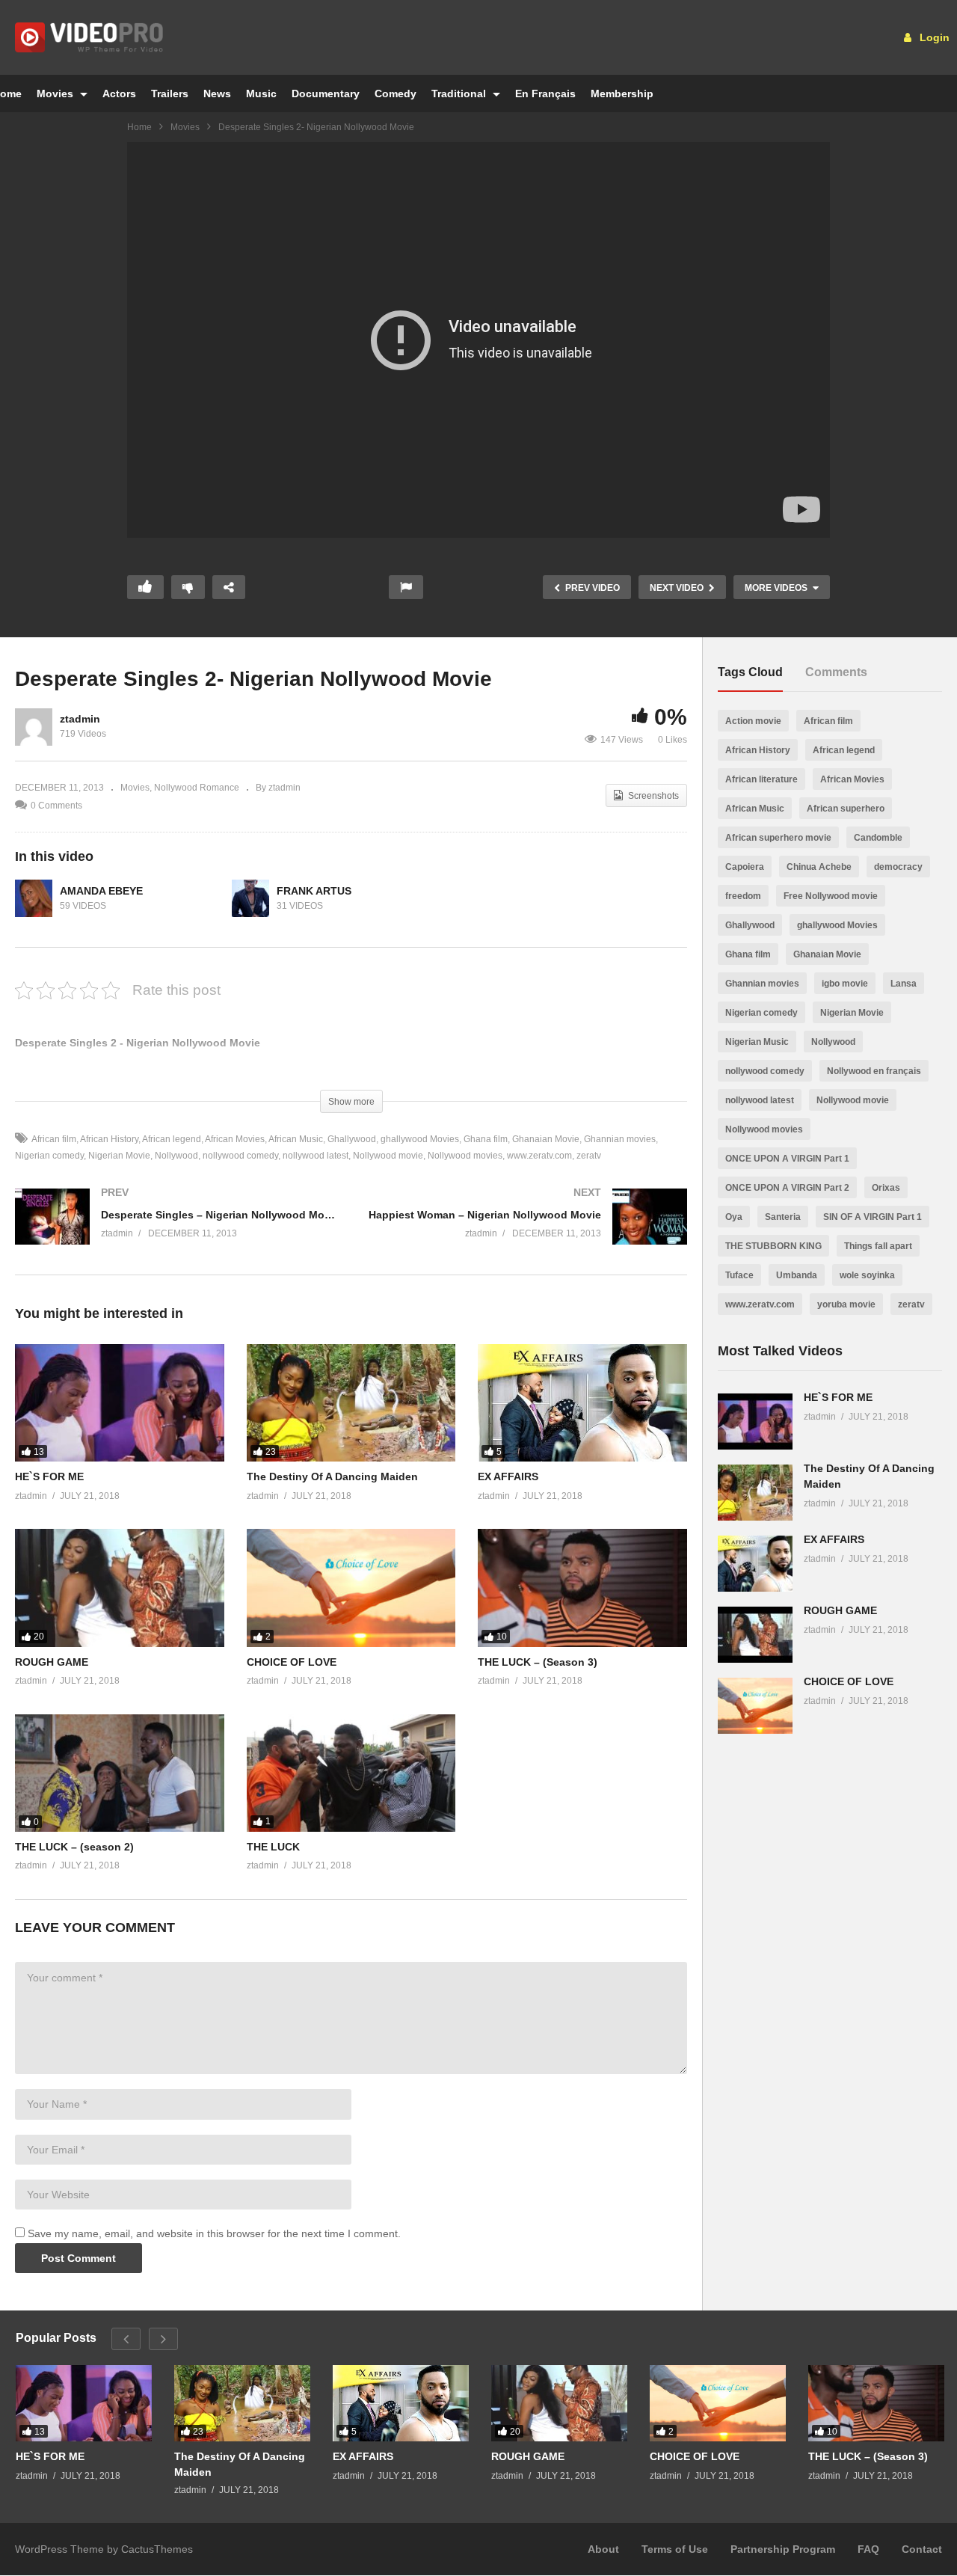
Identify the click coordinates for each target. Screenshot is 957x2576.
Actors (119, 93)
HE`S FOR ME (49, 1476)
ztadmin (80, 719)
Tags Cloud (750, 672)
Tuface (739, 1275)
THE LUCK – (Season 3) (538, 1662)
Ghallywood (352, 1139)
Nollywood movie (388, 1156)
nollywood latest (316, 1156)
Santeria (783, 1217)
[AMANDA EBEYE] (34, 898)
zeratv (589, 1156)
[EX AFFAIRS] (582, 1403)
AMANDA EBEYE (101, 891)
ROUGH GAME (52, 1662)
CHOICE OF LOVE (292, 1662)
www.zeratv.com (539, 1156)
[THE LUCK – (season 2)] (120, 1773)
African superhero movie (778, 838)
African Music (296, 1139)
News (217, 93)
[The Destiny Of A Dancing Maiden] (351, 1403)
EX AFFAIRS (508, 1476)
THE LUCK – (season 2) (74, 1847)
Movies (56, 93)
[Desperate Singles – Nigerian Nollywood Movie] (176, 1232)
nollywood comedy (240, 1156)
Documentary (326, 93)
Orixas (886, 1188)
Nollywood (176, 1156)
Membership (622, 93)
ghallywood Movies (420, 1139)
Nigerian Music (757, 1042)
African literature (761, 779)
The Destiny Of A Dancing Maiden (332, 1476)
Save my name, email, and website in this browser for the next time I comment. (214, 2233)
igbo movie (845, 984)
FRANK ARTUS (314, 891)
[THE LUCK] (351, 1773)
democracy (898, 867)
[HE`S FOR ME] (120, 1403)
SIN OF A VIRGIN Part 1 (873, 1217)
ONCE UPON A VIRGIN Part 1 (787, 1159)
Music (261, 93)
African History (109, 1139)
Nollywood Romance (197, 788)
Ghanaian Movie (546, 1139)
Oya (734, 1217)
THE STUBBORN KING (773, 1246)
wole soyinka (867, 1275)
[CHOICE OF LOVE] (351, 1588)
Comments (836, 672)
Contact (922, 2549)
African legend (172, 1139)
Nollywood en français (874, 1071)
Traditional (460, 93)
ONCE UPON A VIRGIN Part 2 (787, 1188)
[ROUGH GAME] (120, 1588)
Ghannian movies (620, 1139)
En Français (545, 93)
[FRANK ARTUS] (250, 898)
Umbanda (797, 1275)
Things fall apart (878, 1246)
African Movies (235, 1139)
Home (139, 127)
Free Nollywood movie (831, 896)
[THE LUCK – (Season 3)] (582, 1588)
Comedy (396, 93)
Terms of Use (675, 2549)
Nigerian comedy (761, 1013)
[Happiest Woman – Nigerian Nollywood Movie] (527, 1232)
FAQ (868, 2549)
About (603, 2549)
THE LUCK (273, 1847)
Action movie (753, 721)
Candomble (878, 838)
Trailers (170, 93)
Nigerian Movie (119, 1156)
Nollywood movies (465, 1156)
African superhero (846, 809)
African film (54, 1139)
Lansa (904, 984)
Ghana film (486, 1139)
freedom (743, 896)
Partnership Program (783, 2549)
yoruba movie (846, 1304)
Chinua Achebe (819, 867)
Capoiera (745, 867)
